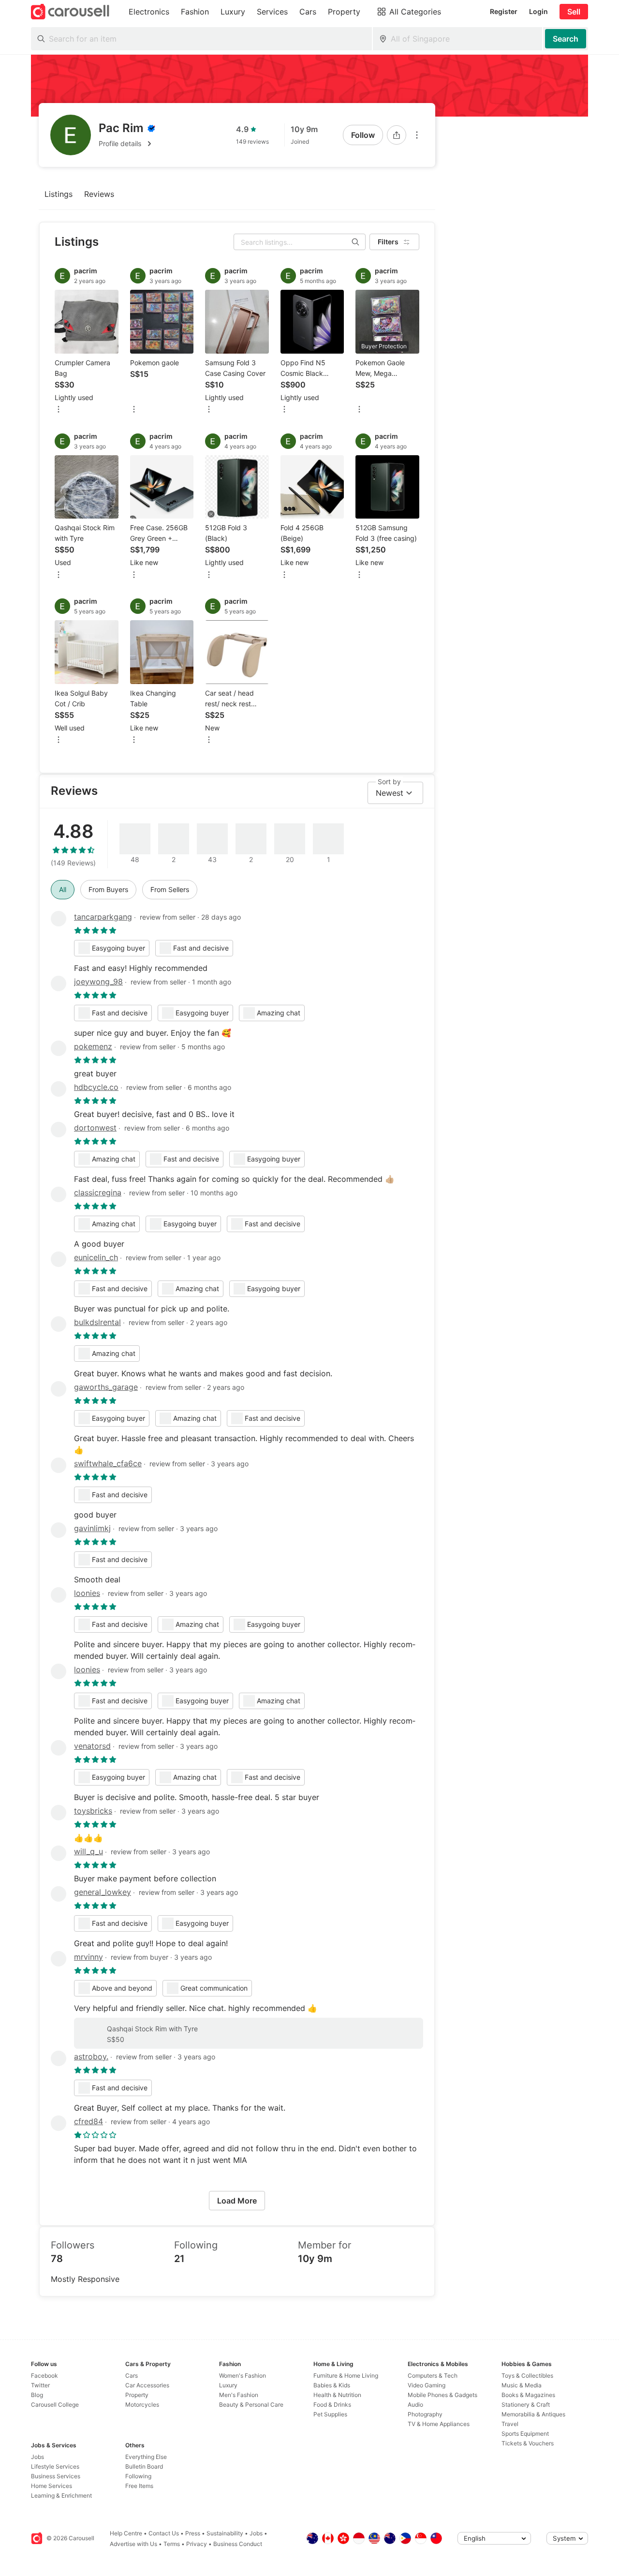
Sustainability (225, 2533)
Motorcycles (142, 2405)
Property (137, 2395)
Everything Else (146, 2457)
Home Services (52, 2486)
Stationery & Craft (526, 2405)
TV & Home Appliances (439, 2424)
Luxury (228, 2385)
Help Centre (126, 2533)
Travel (510, 2424)
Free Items (139, 2486)
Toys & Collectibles (527, 2375)
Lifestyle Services (55, 2466)
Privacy (197, 2544)
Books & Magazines (528, 2395)
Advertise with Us (133, 2544)
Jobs (37, 2457)
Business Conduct (238, 2544)
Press (193, 2533)
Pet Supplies (330, 2414)
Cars (132, 2375)
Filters (388, 242)
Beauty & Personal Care (251, 2405)
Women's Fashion (243, 2375)
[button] (127, 144)
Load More (237, 2201)
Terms (172, 2544)
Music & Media (522, 2385)
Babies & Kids (332, 2385)
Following (138, 2476)
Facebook (44, 2375)
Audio (415, 2405)
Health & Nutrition (337, 2395)
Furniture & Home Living (346, 2375)
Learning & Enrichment (61, 2495)
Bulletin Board (144, 2466)
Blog (37, 2395)
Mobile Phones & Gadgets (442, 2395)
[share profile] (397, 135)
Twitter (40, 2385)
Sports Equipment (525, 2434)
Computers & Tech (433, 2375)
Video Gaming (427, 2385)
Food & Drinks (332, 2405)
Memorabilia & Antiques (533, 2414)
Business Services (56, 2476)
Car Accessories (147, 2385)
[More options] (417, 135)
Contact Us (164, 2533)
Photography (425, 2414)
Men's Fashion (239, 2395)
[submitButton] (566, 39)
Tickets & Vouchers (528, 2443)
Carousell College (55, 2405)
